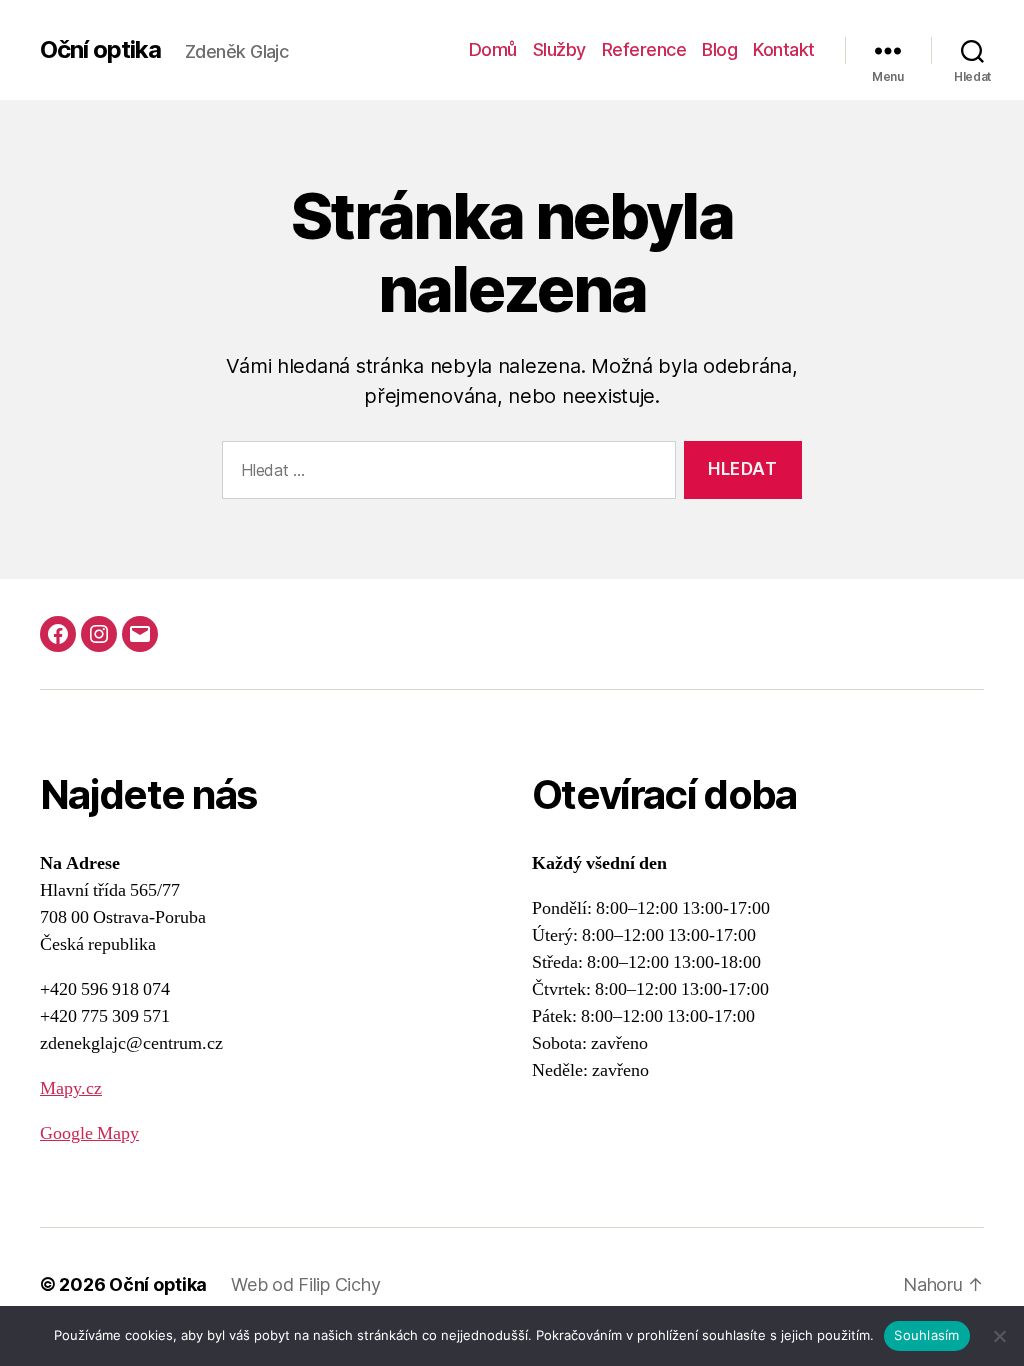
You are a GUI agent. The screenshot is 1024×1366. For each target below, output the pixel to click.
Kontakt (784, 49)
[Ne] (999, 1336)
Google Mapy (89, 1133)
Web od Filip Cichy (305, 1284)
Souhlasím (926, 1335)
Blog (719, 49)
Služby (559, 49)
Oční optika (100, 50)
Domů (493, 49)
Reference (644, 49)
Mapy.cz (71, 1088)
